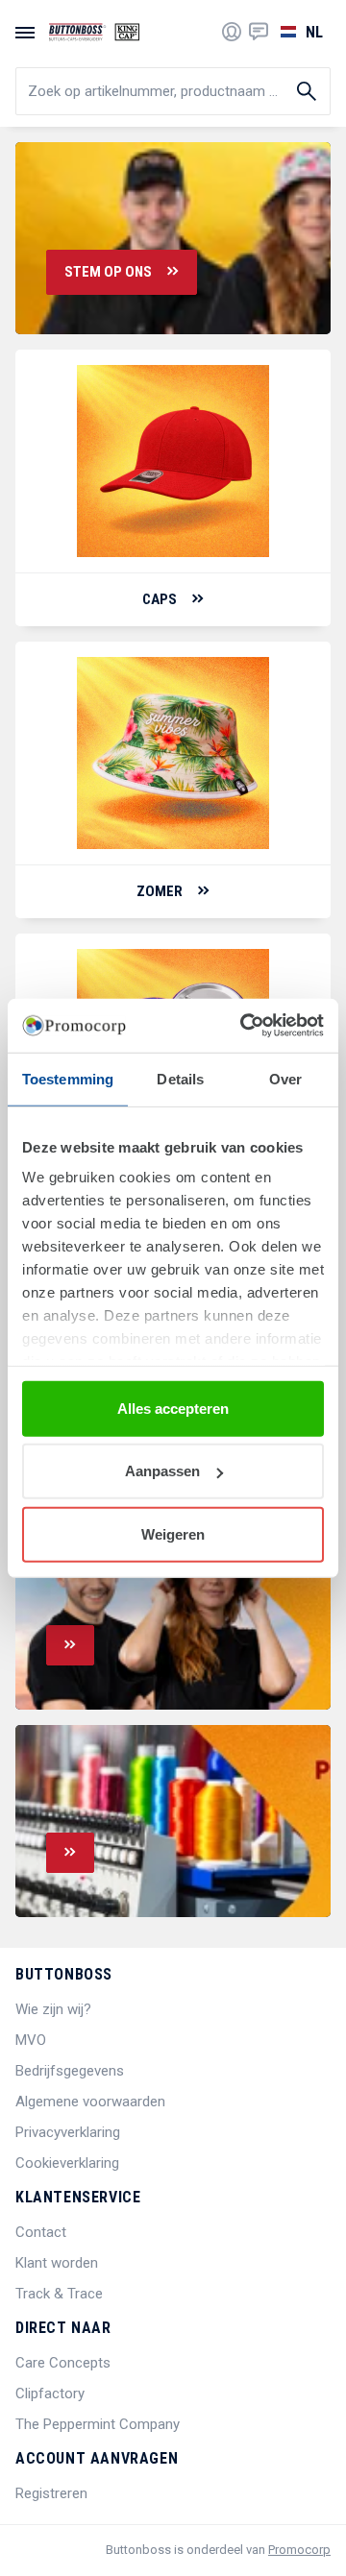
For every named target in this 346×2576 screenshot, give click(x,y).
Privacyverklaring (68, 2132)
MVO (31, 2040)
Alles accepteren (173, 1408)
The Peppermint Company (98, 2424)
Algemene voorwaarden (90, 2102)
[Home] (94, 32)
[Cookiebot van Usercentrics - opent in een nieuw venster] (244, 1026)
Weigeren (173, 1533)
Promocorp (299, 2550)
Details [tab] (180, 1078)
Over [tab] (285, 1078)
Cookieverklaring (67, 2163)
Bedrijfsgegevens (70, 2071)
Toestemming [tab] (68, 1078)
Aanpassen (162, 1471)
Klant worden (57, 2263)
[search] (173, 91)
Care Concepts (63, 2363)
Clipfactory (50, 2394)
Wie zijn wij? (53, 2009)
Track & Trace (59, 2294)
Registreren (51, 2493)
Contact (41, 2232)
